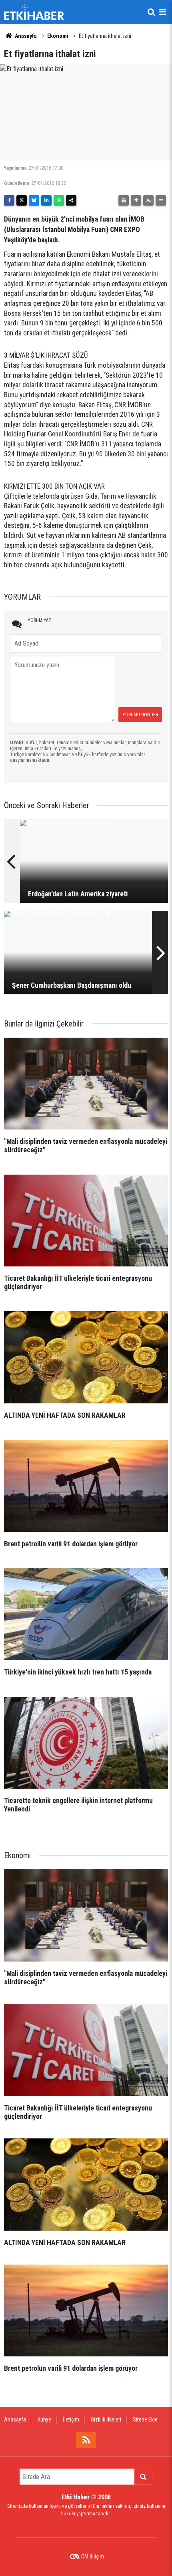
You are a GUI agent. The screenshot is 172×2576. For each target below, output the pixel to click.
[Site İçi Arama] (151, 12)
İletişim (71, 2419)
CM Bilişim (93, 2556)
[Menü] (162, 12)
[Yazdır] (124, 200)
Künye (44, 2419)
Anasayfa (25, 36)
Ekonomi (58, 36)
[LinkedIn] (46, 200)
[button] (136, 200)
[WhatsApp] (59, 200)
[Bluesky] (34, 200)
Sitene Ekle (145, 2419)
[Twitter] (22, 200)
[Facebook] (9, 200)
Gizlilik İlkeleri (106, 2419)
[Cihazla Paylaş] (71, 200)
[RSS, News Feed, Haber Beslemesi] (86, 2440)
